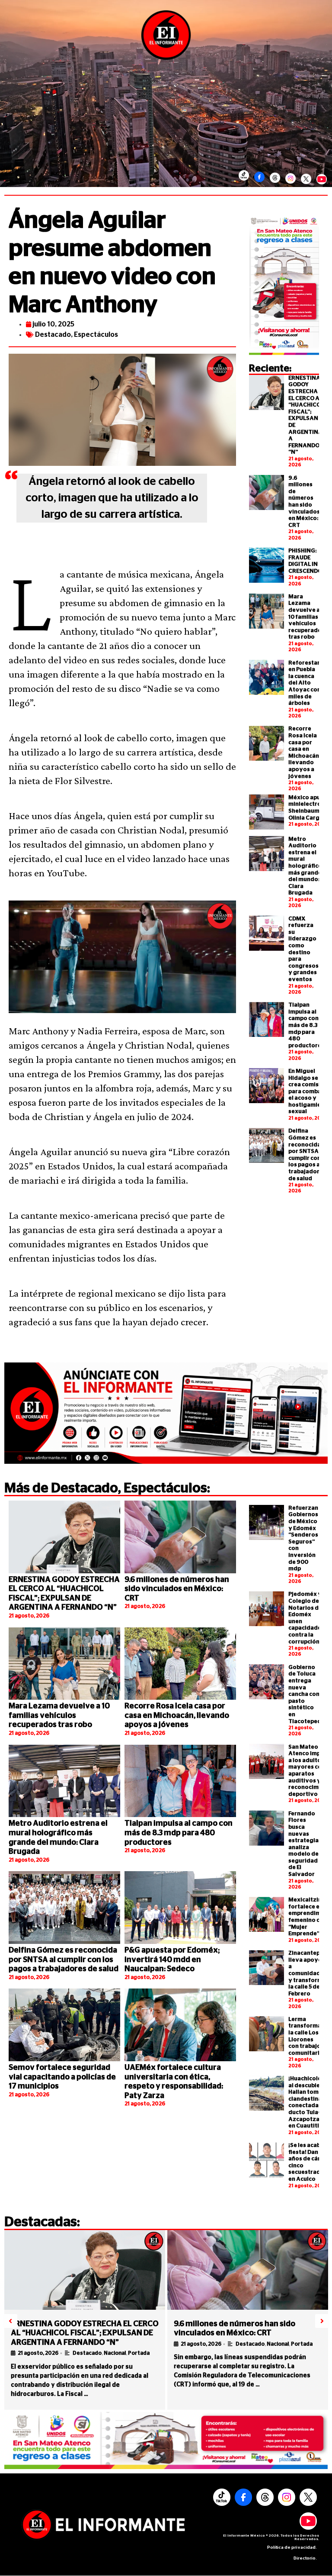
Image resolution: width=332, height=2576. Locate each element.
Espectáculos (96, 335)
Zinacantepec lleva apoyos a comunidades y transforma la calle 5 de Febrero (308, 1974)
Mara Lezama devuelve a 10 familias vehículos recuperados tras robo (306, 617)
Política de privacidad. (292, 2547)
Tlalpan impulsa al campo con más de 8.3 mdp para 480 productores (306, 1025)
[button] (10, 2321)
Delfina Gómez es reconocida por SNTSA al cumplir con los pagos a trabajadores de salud (64, 1960)
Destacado (53, 335)
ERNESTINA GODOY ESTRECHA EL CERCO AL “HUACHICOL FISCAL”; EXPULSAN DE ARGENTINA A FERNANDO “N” (85, 2333)
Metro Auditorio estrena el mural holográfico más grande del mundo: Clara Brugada (305, 866)
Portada (139, 2353)
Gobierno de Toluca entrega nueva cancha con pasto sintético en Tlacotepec (304, 1695)
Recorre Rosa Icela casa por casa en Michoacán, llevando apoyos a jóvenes (177, 1716)
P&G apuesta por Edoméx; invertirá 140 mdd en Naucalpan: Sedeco (172, 1960)
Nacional (115, 2353)
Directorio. (305, 2558)
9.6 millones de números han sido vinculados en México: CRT (177, 1589)
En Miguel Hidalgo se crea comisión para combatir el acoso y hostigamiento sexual (310, 1092)
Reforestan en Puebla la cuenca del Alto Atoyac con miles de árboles (305, 683)
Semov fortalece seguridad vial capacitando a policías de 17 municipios (62, 2077)
